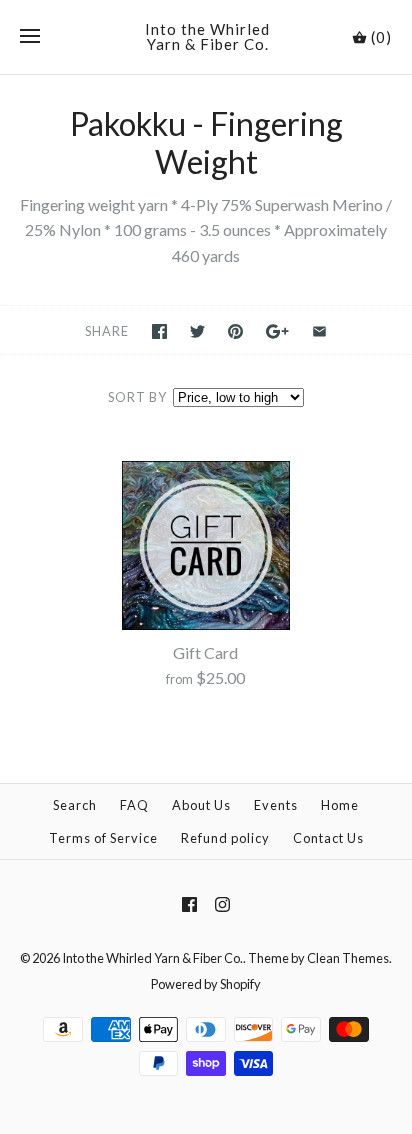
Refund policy (225, 838)
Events (276, 805)
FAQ (134, 805)
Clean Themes (348, 958)
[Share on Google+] (277, 331)
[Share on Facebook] (159, 331)
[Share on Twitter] (197, 331)
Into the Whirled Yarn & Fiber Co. (152, 958)
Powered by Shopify (206, 984)
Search (75, 805)
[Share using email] (319, 331)
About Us (201, 805)
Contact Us (328, 838)
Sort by (137, 397)
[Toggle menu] (30, 37)
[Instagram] (222, 904)
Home (340, 805)
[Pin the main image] (235, 331)
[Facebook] (189, 904)
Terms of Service (103, 838)
